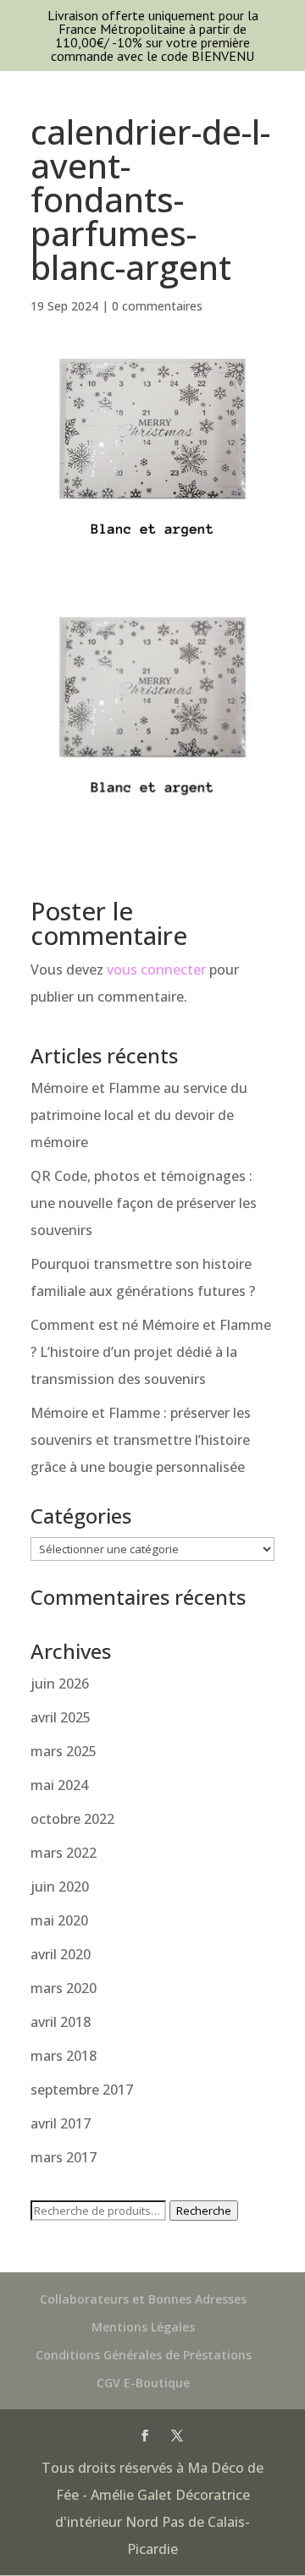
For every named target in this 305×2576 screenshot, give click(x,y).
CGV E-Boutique (143, 2383)
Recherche (204, 2211)
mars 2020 (64, 1988)
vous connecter (156, 969)
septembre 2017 (82, 2090)
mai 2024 (59, 1785)
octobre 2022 (72, 1819)
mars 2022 (64, 1853)
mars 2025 (64, 1751)
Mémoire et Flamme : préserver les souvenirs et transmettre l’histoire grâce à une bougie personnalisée (141, 1440)
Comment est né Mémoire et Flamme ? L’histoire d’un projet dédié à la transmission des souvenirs (151, 1352)
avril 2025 (61, 1717)
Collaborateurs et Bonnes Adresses (143, 2299)
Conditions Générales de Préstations (144, 2355)
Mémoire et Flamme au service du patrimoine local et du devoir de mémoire (139, 1115)
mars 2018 (64, 2056)
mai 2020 (59, 1920)
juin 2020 (60, 1887)
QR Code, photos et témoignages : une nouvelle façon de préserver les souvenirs (144, 1203)
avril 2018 (61, 2022)
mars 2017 (64, 2157)
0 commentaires (157, 306)
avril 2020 (61, 1954)
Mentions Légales (143, 2327)
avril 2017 (61, 2123)
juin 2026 (60, 1683)
